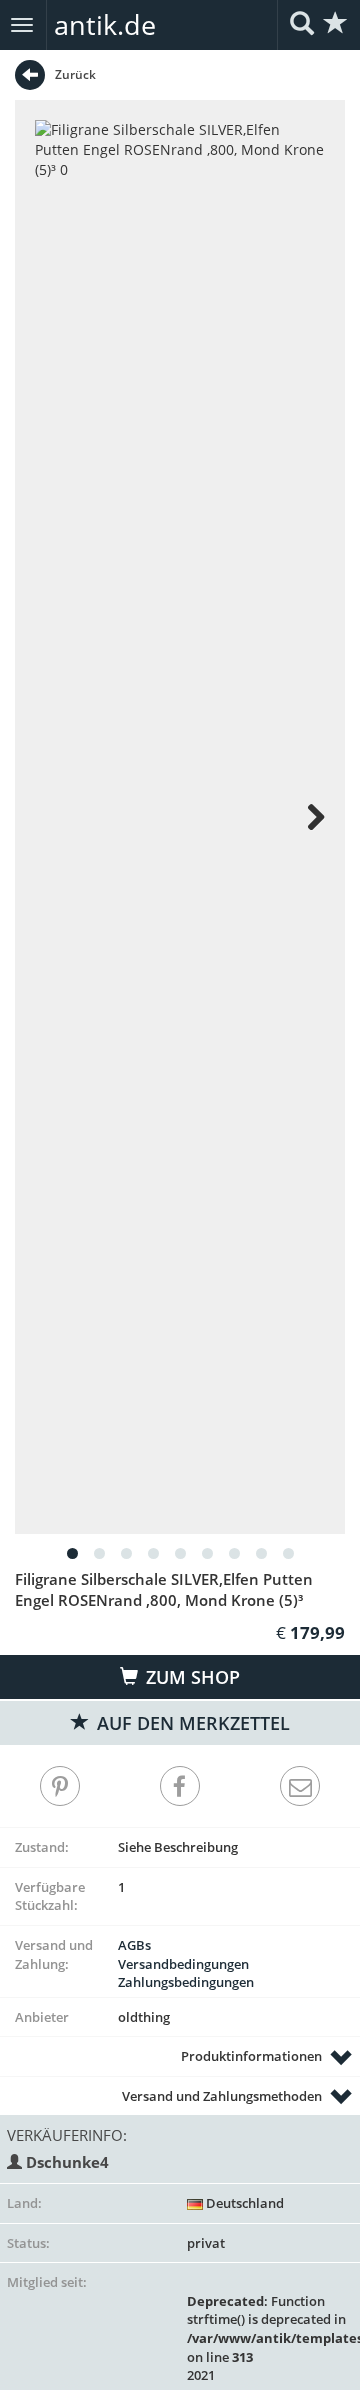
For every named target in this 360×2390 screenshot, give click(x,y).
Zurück (75, 74)
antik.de (105, 24)
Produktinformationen (251, 2056)
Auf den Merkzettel (191, 1723)
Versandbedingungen (183, 1964)
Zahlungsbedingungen (186, 1982)
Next (305, 817)
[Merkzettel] (336, 24)
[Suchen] (302, 24)
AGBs (134, 1945)
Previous (55, 817)
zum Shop (190, 1677)
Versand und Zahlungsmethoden (222, 2096)
